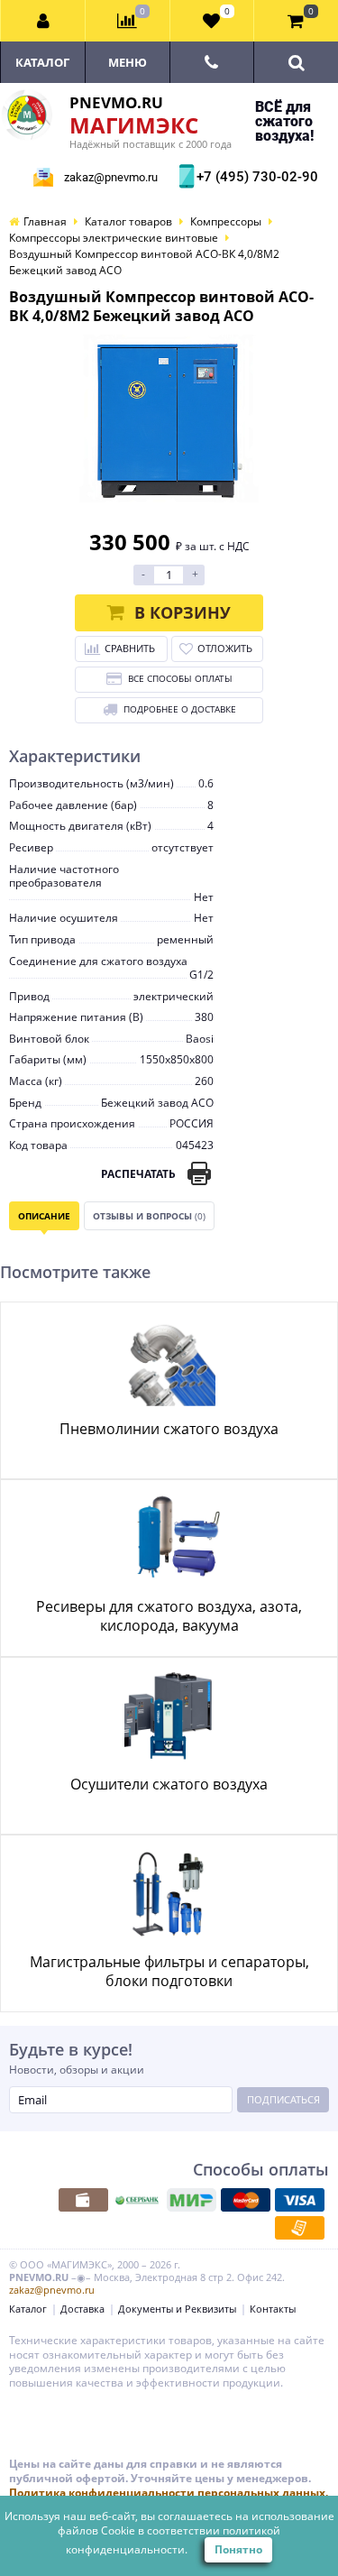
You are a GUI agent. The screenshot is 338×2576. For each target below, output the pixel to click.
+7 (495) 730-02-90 (255, 177)
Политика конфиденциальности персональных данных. (169, 2493)
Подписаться (283, 2099)
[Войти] (43, 21)
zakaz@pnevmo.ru (111, 177)
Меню (128, 62)
